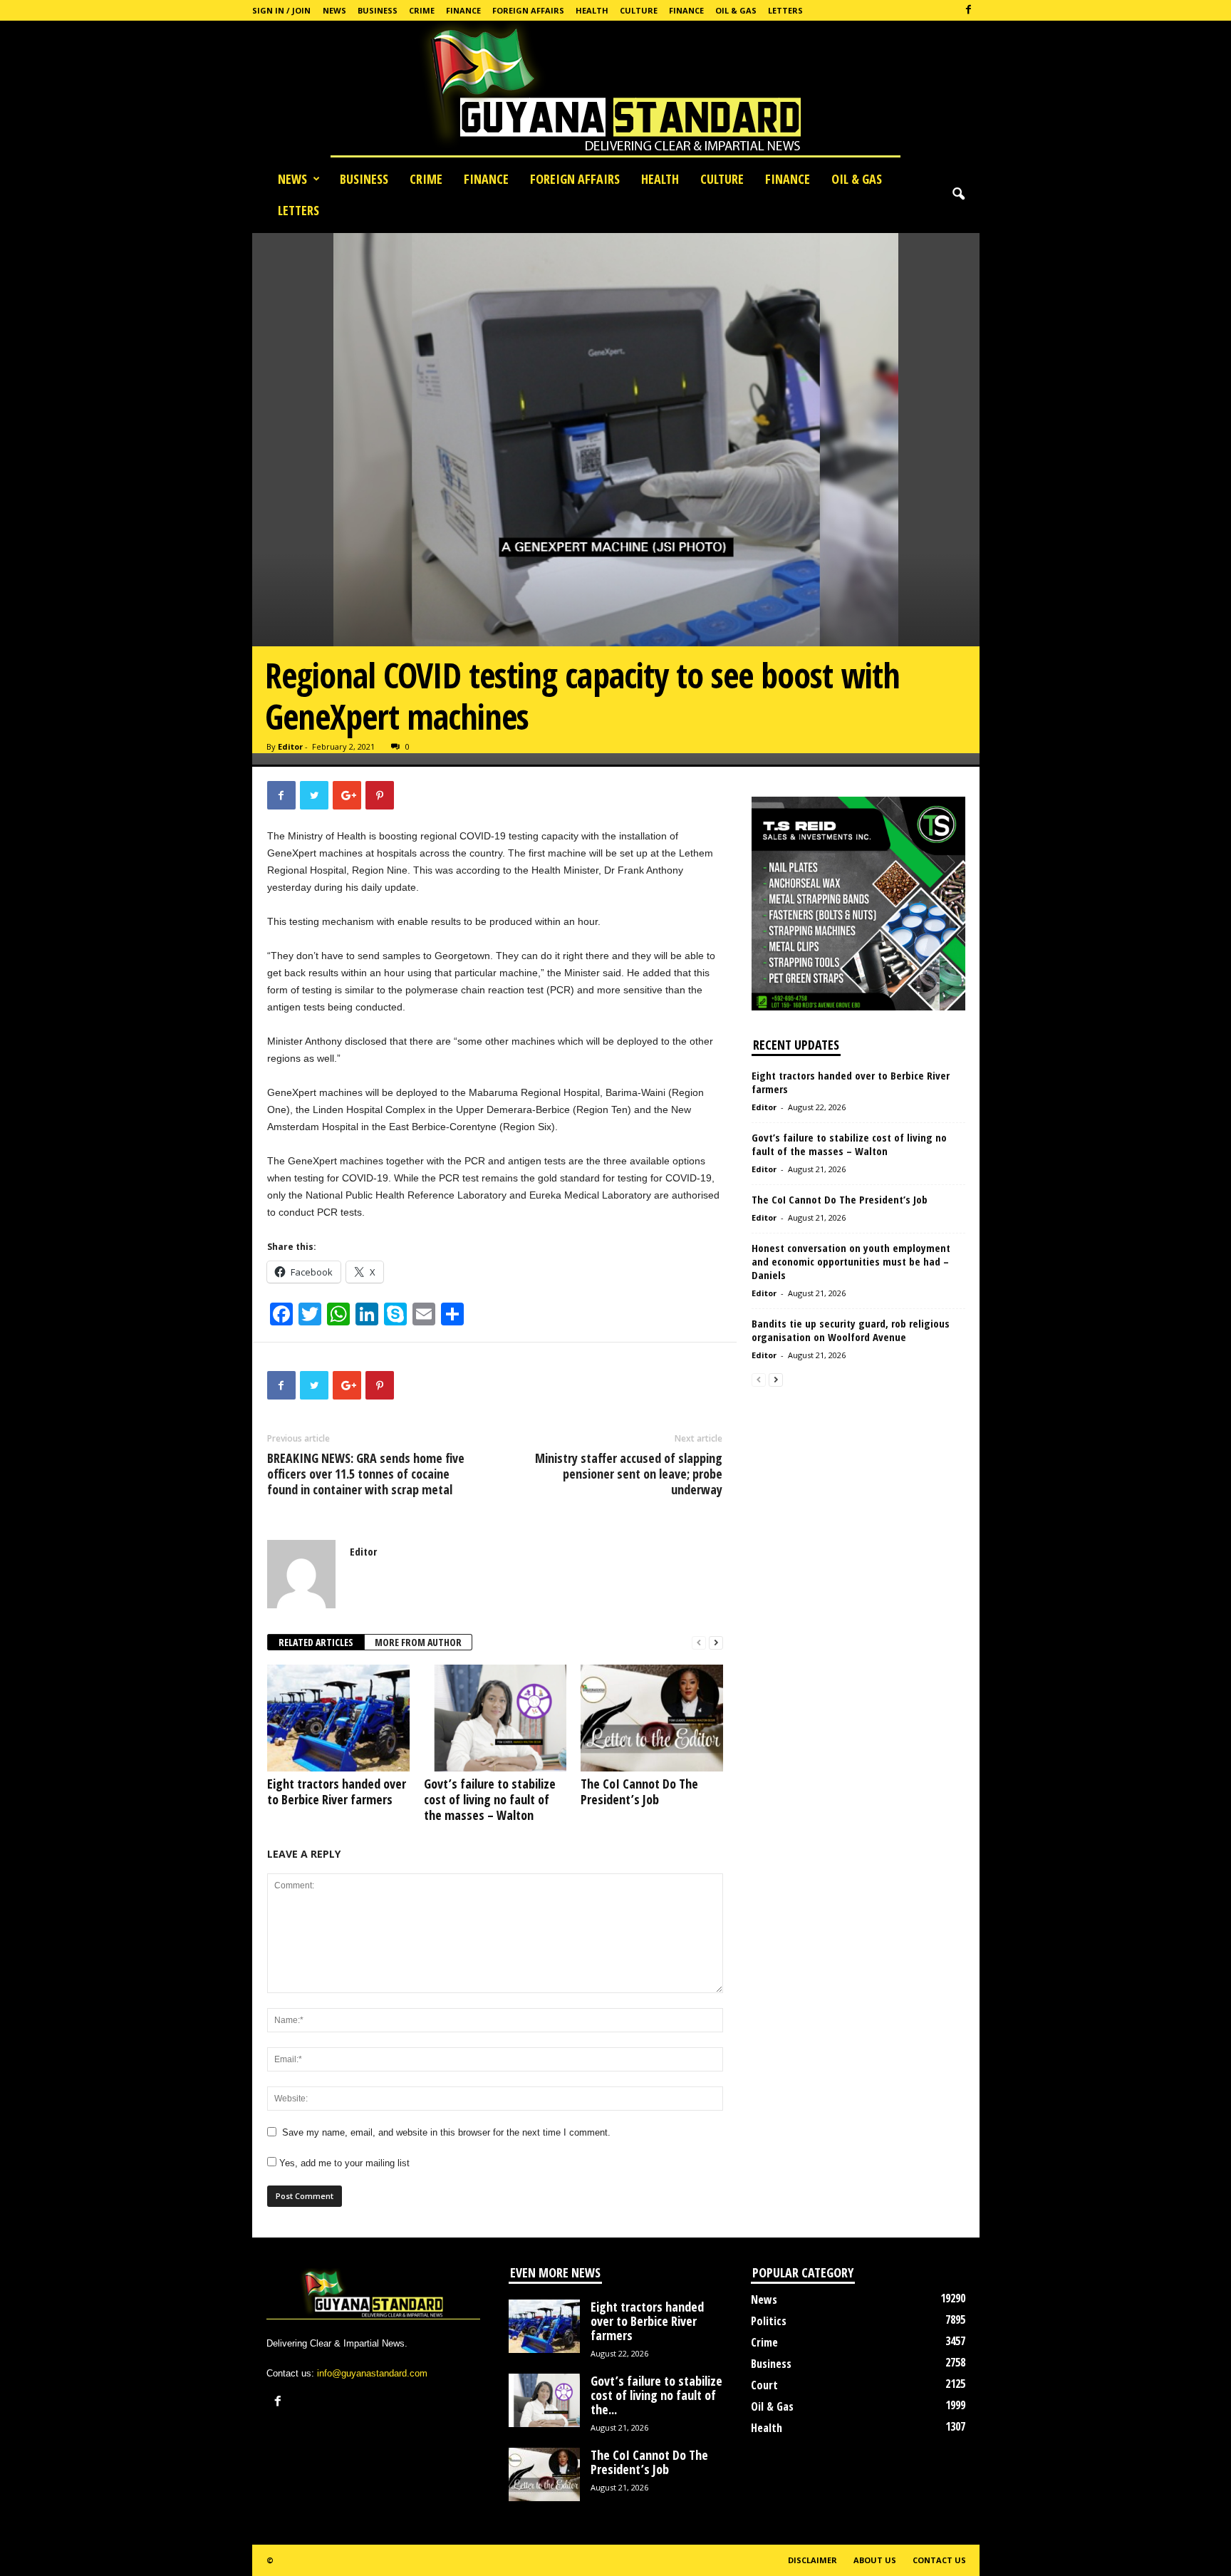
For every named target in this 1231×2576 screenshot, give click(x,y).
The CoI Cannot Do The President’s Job (639, 1791)
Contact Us (939, 2560)
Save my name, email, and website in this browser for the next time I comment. (446, 2132)
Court (764, 2385)
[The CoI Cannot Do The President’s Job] (652, 1718)
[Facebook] (969, 10)
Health (592, 10)
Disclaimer (812, 2560)
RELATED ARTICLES (316, 1642)
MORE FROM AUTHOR (418, 1642)
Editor (290, 746)
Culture (639, 10)
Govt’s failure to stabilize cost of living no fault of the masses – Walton (490, 1799)
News (334, 10)
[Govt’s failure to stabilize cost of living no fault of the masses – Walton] (495, 1718)
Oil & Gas (736, 10)
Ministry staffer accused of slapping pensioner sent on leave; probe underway (629, 1474)
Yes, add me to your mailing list (343, 2163)
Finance (463, 10)
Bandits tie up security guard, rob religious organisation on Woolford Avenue (851, 1330)
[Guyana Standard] (615, 92)
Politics (769, 2321)
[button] (958, 195)
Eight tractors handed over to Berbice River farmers (337, 1791)
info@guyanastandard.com (372, 2373)
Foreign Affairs (528, 10)
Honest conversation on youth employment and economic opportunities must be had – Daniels (851, 1261)
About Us (875, 2560)
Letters (785, 10)
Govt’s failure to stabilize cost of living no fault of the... (656, 2395)
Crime (422, 10)
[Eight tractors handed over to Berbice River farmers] (338, 1718)
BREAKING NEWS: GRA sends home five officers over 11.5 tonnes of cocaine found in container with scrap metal (366, 1474)
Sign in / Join (281, 10)
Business (378, 10)
